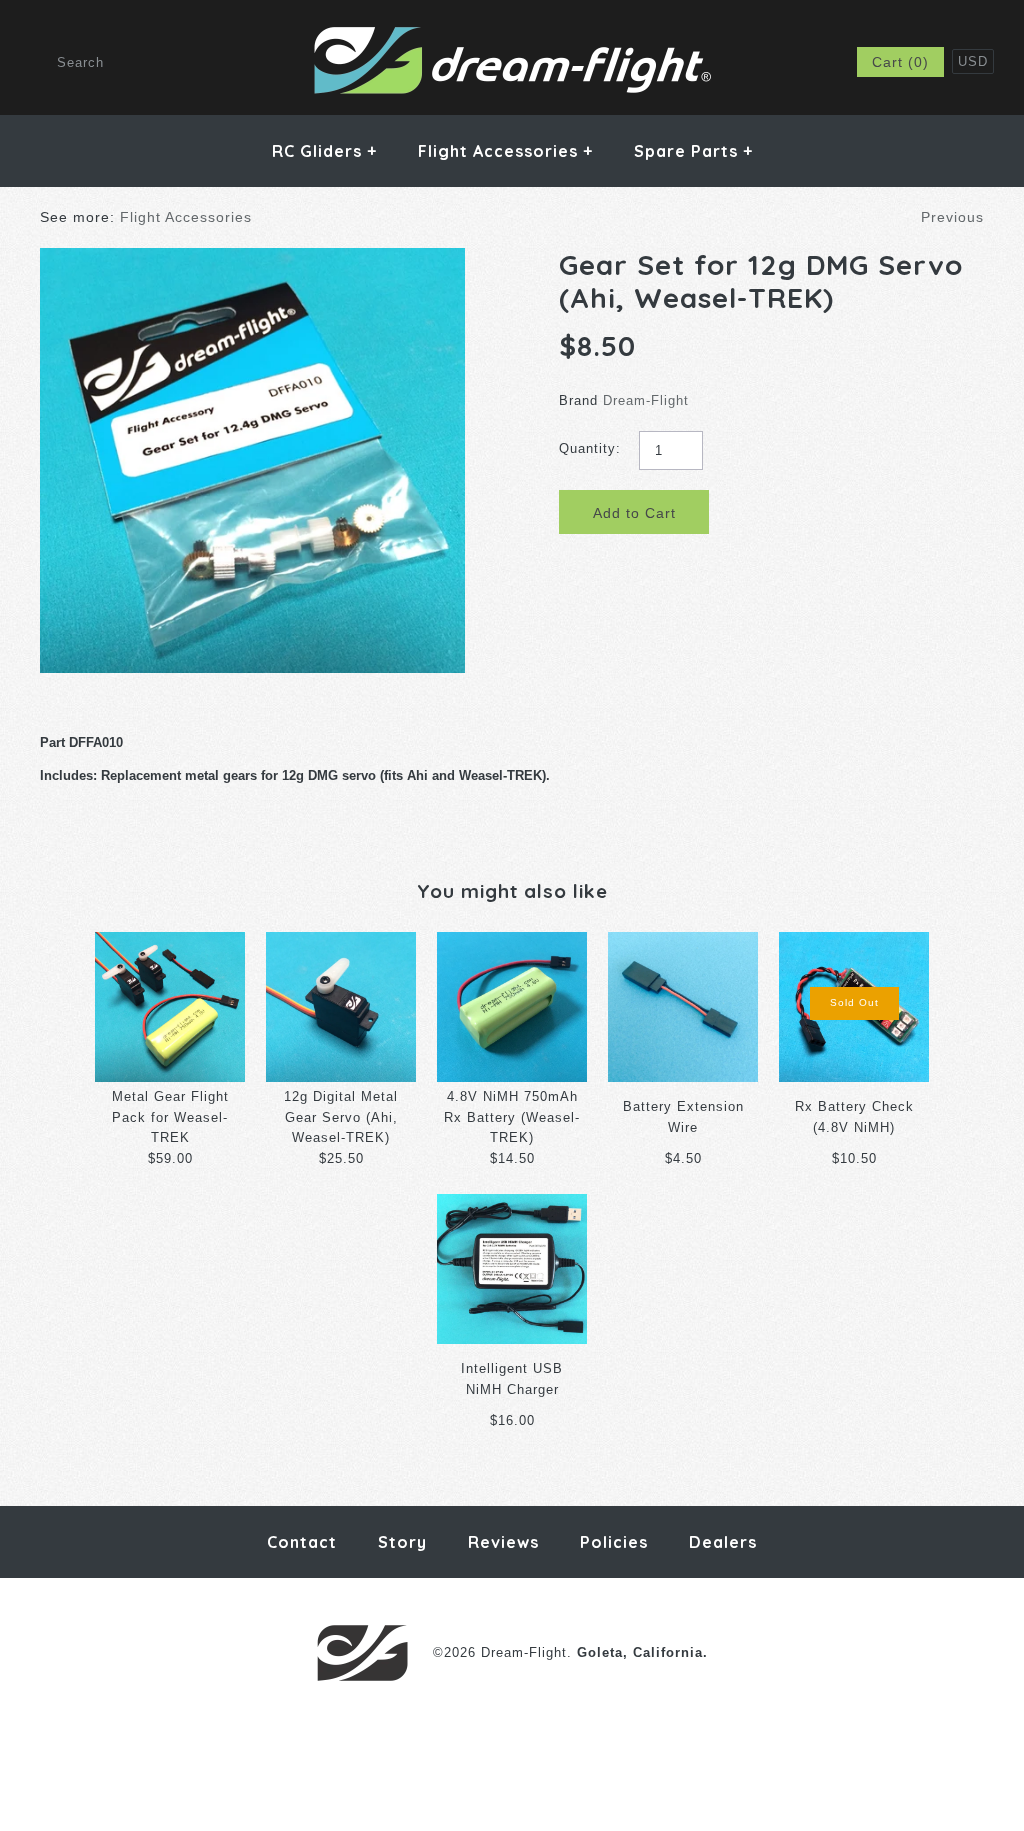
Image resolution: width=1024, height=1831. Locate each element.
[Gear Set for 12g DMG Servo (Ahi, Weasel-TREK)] (252, 257)
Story (402, 1542)
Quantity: (590, 448)
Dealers (723, 1542)
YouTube (800, 62)
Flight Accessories (505, 151)
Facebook (702, 62)
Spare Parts (693, 151)
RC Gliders (324, 151)
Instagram (751, 62)
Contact (302, 1542)
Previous (952, 217)
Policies (614, 1542)
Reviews (503, 1542)
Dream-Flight (646, 400)
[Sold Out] (854, 941)
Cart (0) (900, 62)
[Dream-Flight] (512, 34)
